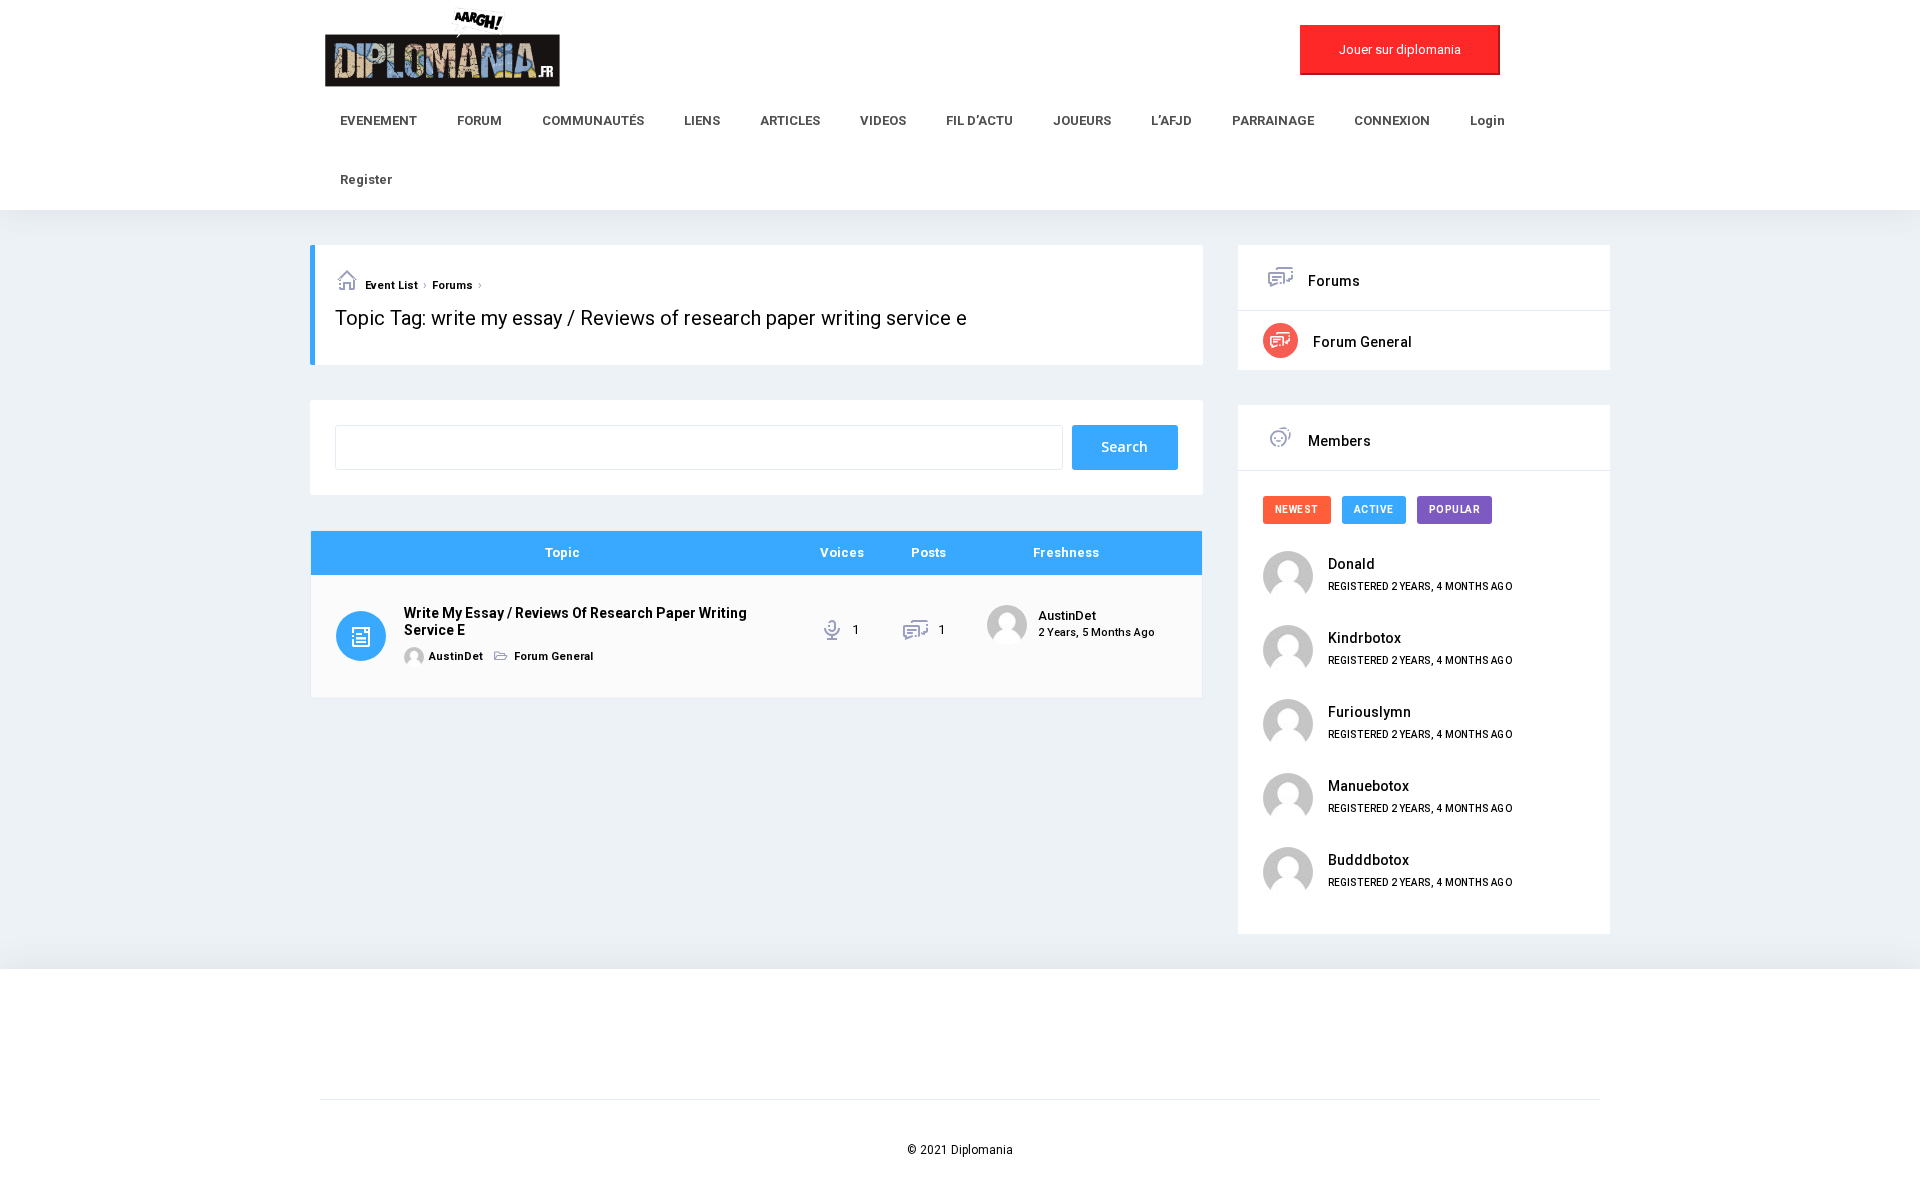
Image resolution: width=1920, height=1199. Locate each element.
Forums (452, 285)
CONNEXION (1392, 120)
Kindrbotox (1364, 638)
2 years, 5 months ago (1096, 632)
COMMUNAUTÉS (593, 120)
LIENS (702, 120)
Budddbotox (1368, 860)
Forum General (553, 656)
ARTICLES (790, 120)
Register (366, 179)
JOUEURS (1082, 120)
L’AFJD (1171, 120)
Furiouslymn (1369, 712)
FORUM (479, 120)
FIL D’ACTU (979, 120)
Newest (1297, 509)
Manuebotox (1368, 786)
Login (1487, 120)
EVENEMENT (378, 120)
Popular (1455, 509)
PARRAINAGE (1273, 120)
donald (1351, 564)
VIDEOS (883, 120)
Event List (391, 285)
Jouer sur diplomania (1400, 49)
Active (1374, 509)
